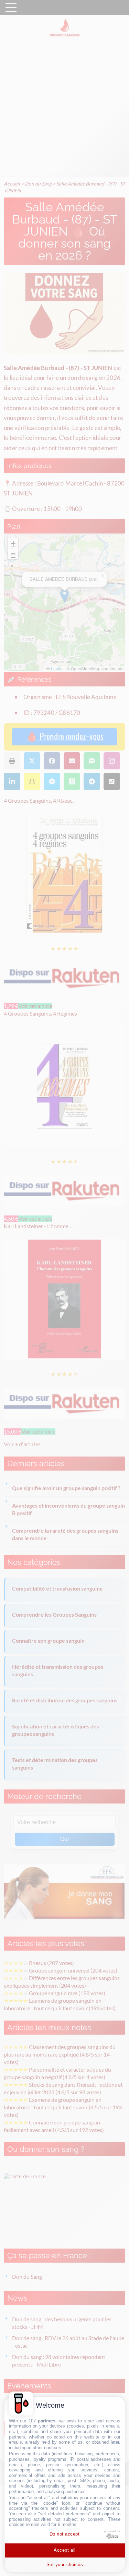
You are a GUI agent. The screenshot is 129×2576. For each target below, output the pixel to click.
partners (47, 2421)
